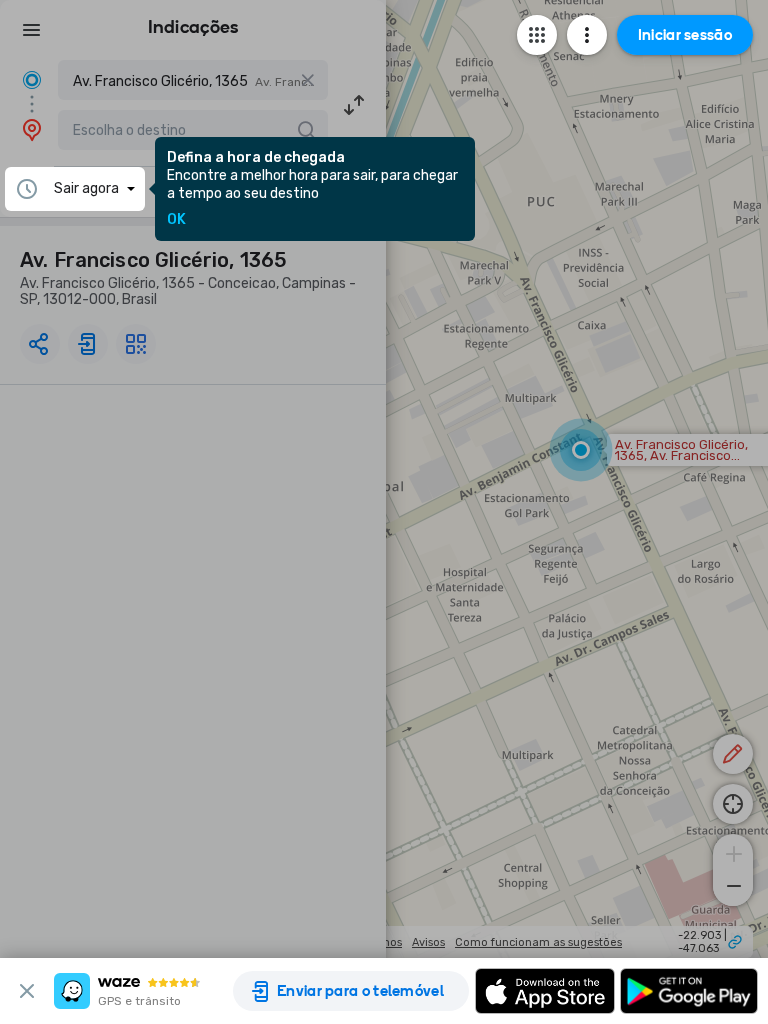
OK (176, 220)
